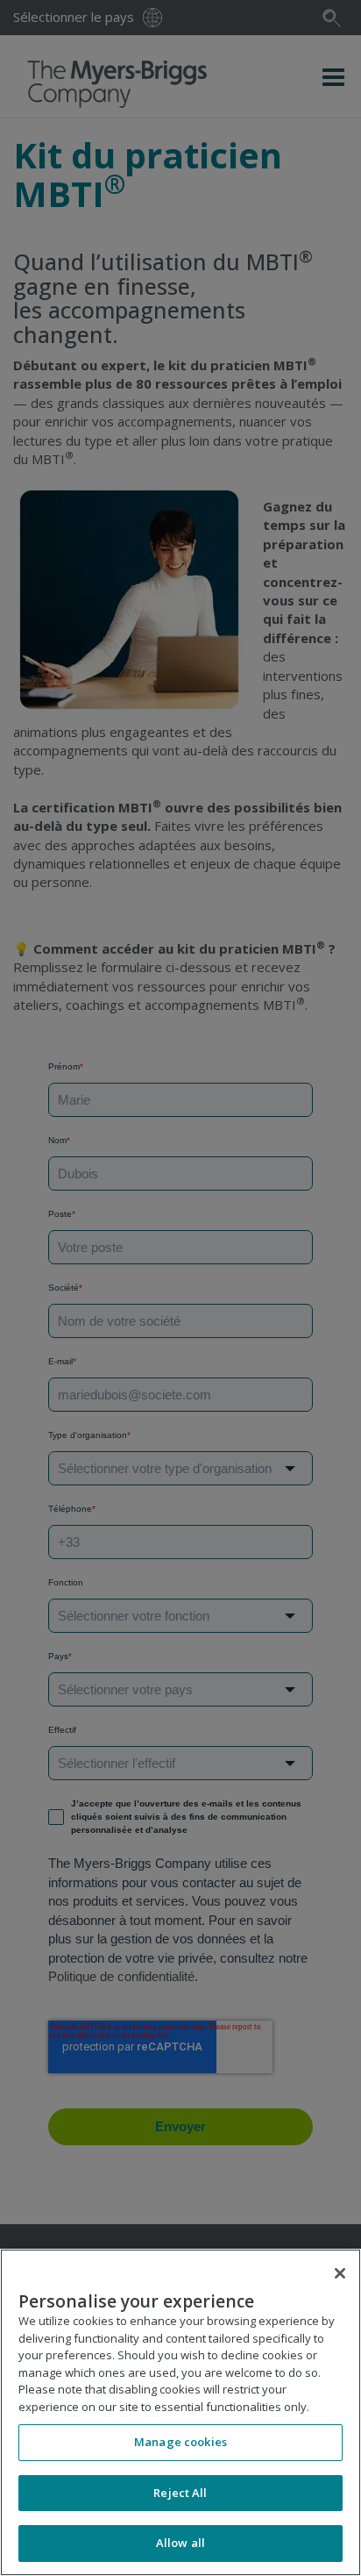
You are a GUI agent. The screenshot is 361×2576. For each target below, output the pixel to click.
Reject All (180, 2493)
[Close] (340, 2273)
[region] (180, 2412)
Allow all (180, 2543)
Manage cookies (180, 2442)
